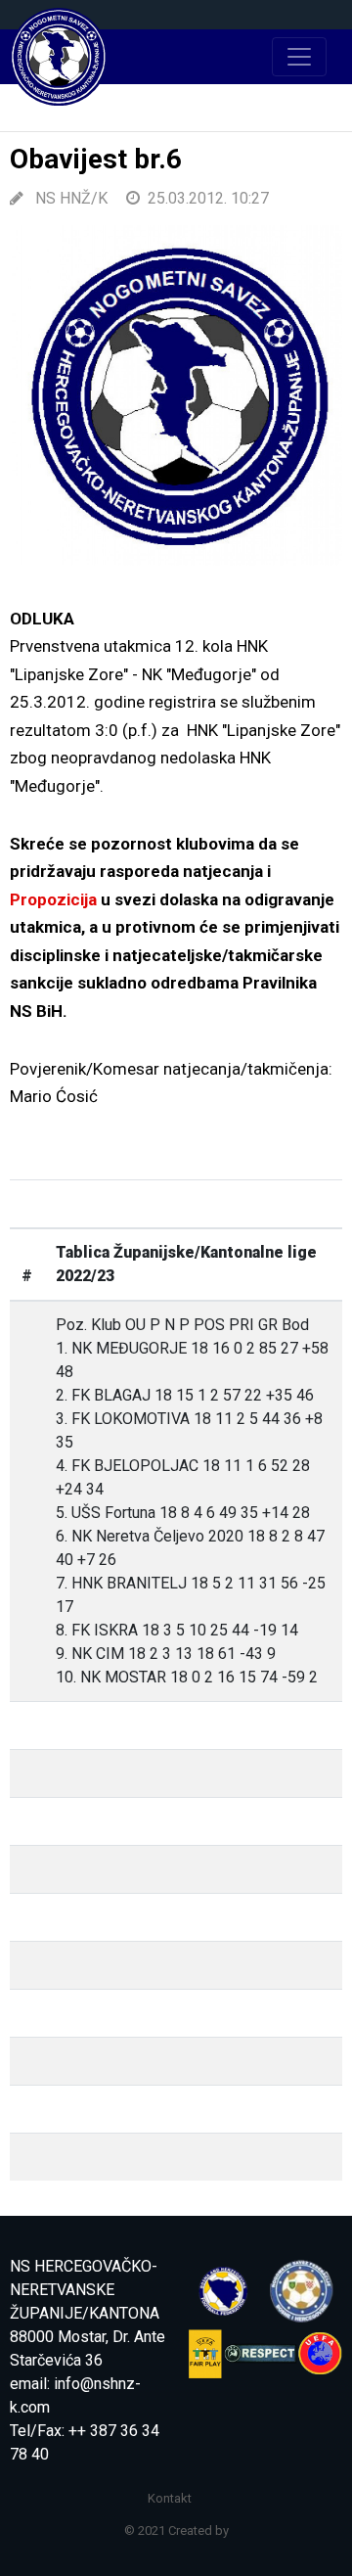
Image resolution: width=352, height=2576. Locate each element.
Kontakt (170, 2498)
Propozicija (53, 899)
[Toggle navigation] (299, 57)
